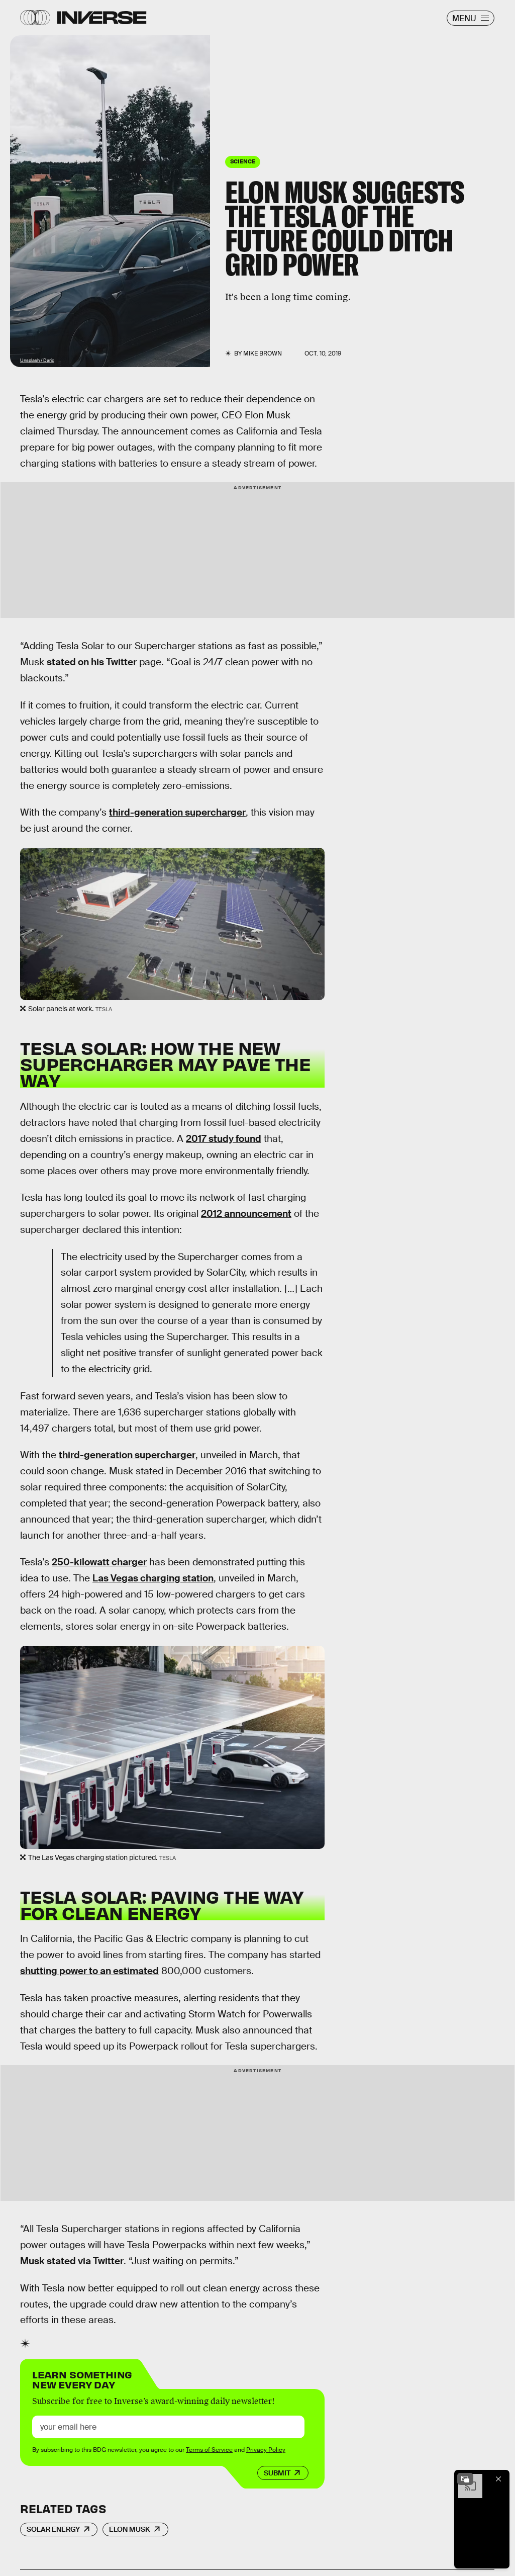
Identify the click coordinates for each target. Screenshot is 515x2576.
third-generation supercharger (177, 812)
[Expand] (465, 2479)
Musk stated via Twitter (72, 2261)
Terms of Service (209, 2450)
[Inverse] (102, 18)
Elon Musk (130, 2529)
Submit (277, 2473)
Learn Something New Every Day (82, 2379)
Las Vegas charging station (153, 1578)
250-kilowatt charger (99, 1562)
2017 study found (224, 1139)
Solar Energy (53, 2529)
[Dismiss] (498, 2479)
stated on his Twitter (92, 662)
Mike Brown (263, 353)
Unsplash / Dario (37, 361)
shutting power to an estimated (89, 1971)
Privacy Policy (266, 2450)
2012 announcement (246, 1214)
